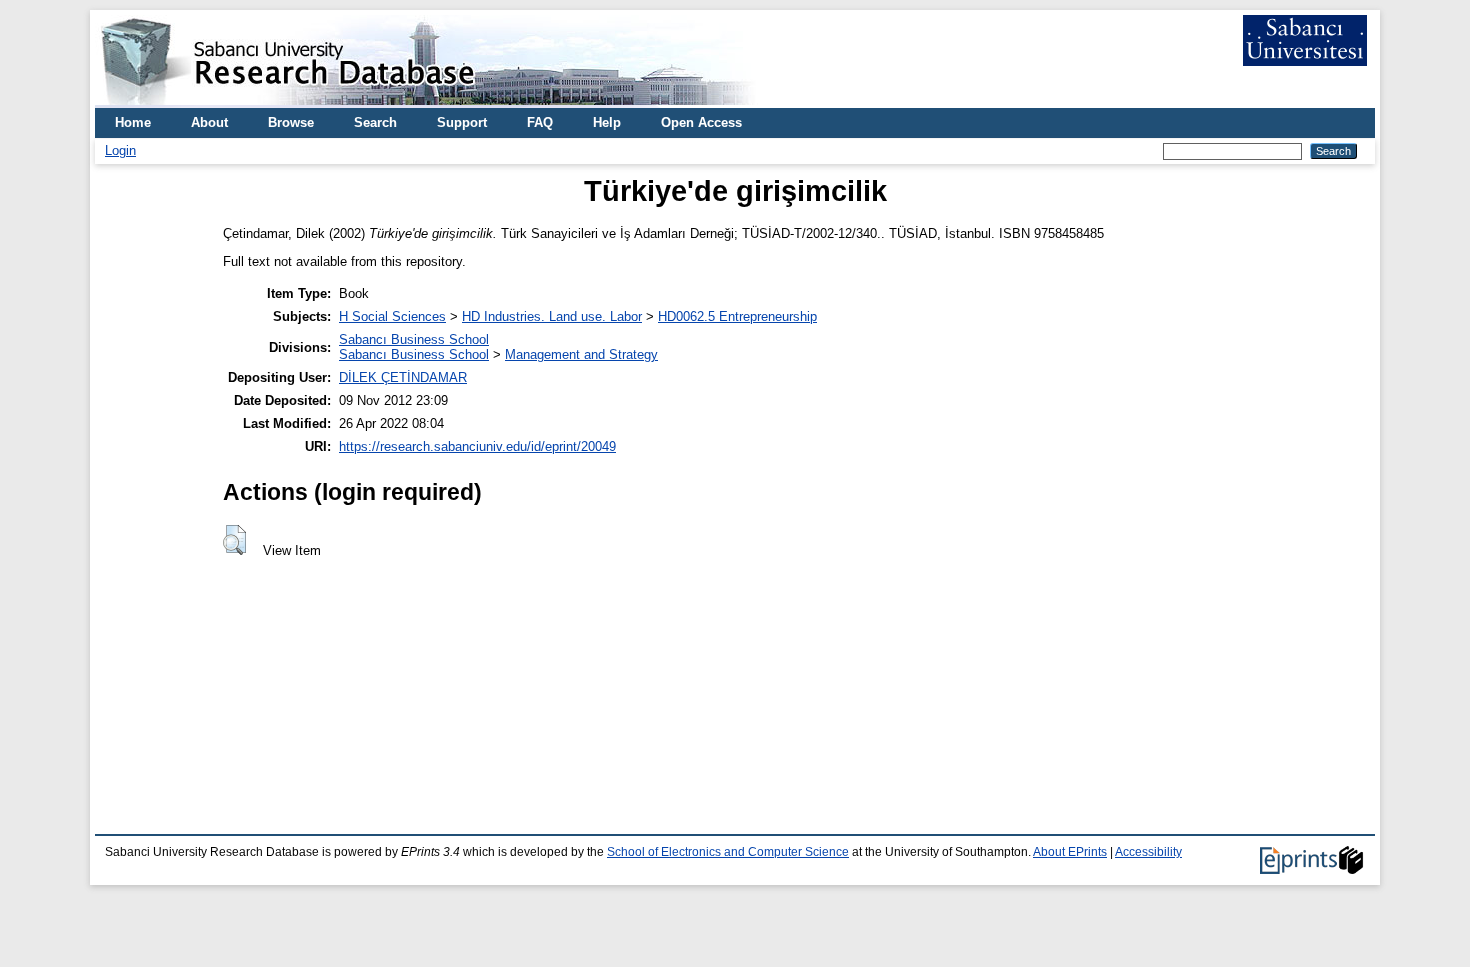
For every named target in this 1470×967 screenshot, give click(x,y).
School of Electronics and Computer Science (728, 852)
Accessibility (1148, 852)
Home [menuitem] (133, 122)
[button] (234, 540)
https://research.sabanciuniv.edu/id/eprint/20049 (477, 446)
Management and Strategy (581, 354)
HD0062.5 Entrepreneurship (737, 316)
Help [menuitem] (607, 122)
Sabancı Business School (414, 339)
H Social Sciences (392, 316)
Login (120, 150)
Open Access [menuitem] (701, 122)
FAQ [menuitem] (540, 122)
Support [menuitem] (462, 122)
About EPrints (1070, 852)
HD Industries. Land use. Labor (552, 316)
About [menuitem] (209, 122)
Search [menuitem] (375, 122)
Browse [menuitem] (291, 122)
